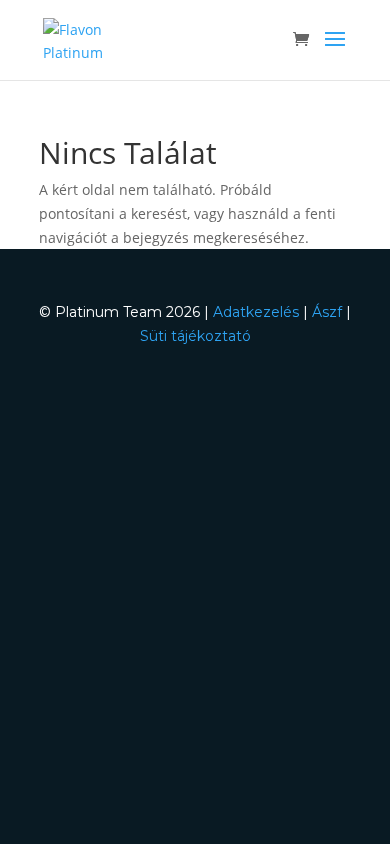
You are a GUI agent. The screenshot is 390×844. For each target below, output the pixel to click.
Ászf (327, 312)
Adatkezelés (256, 312)
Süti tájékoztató (195, 336)
